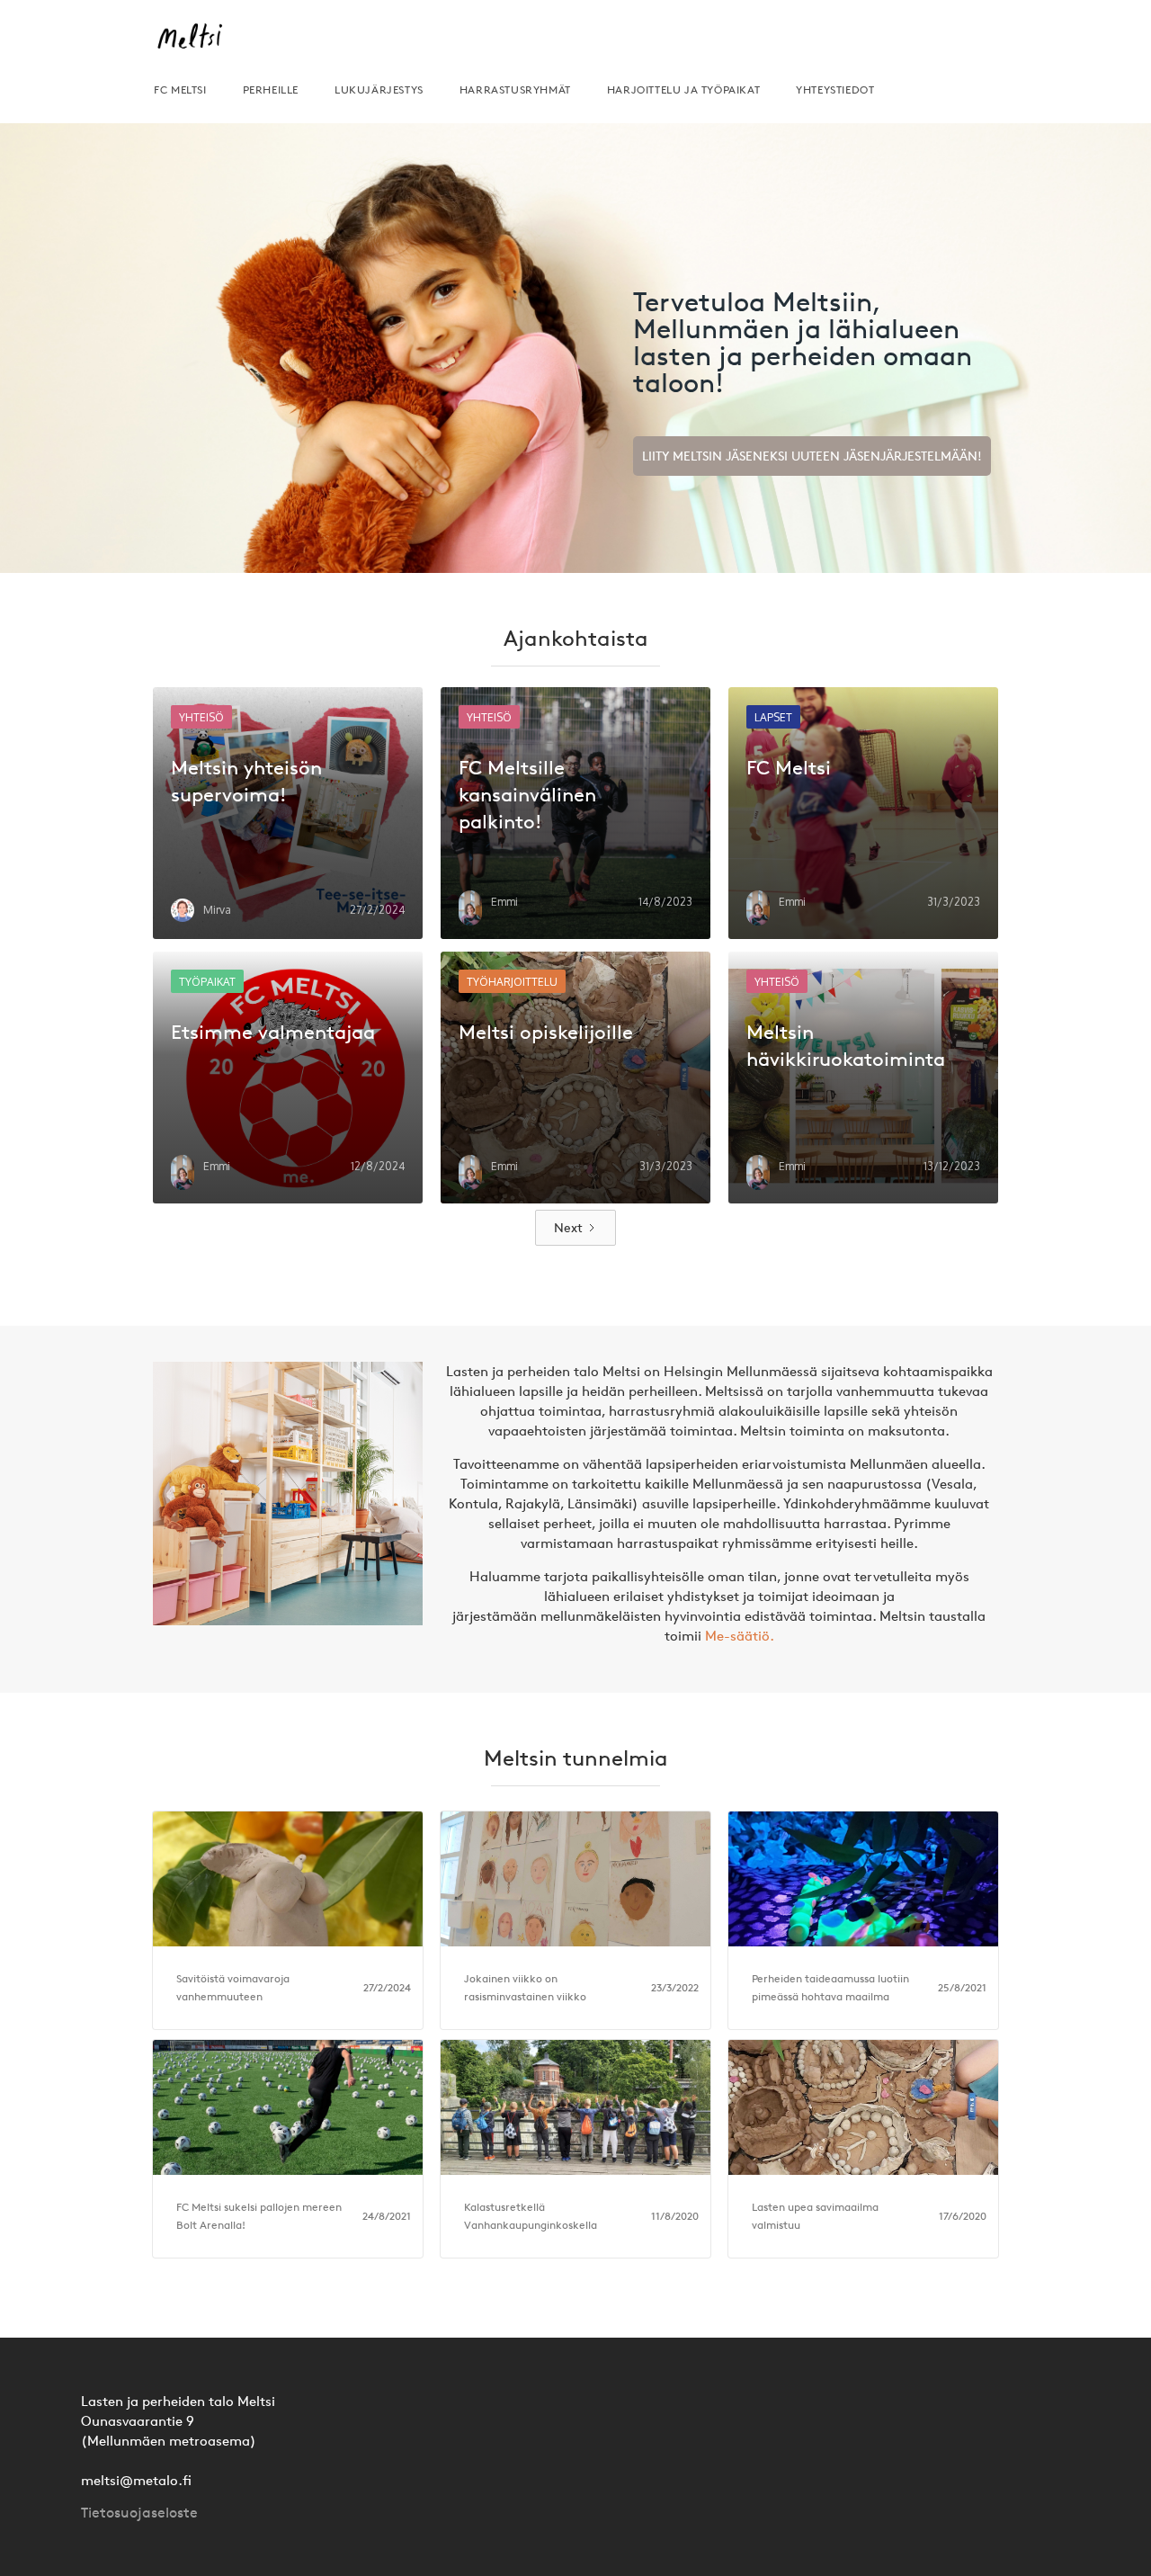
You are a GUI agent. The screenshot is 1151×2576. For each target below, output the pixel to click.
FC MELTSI (180, 89)
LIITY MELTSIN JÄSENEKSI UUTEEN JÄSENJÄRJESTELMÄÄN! (812, 456)
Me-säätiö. (740, 1636)
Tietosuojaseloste (139, 2513)
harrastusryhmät (515, 89)
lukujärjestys (379, 89)
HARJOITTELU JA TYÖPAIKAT (683, 89)
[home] (196, 44)
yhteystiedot (835, 89)
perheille (271, 89)
